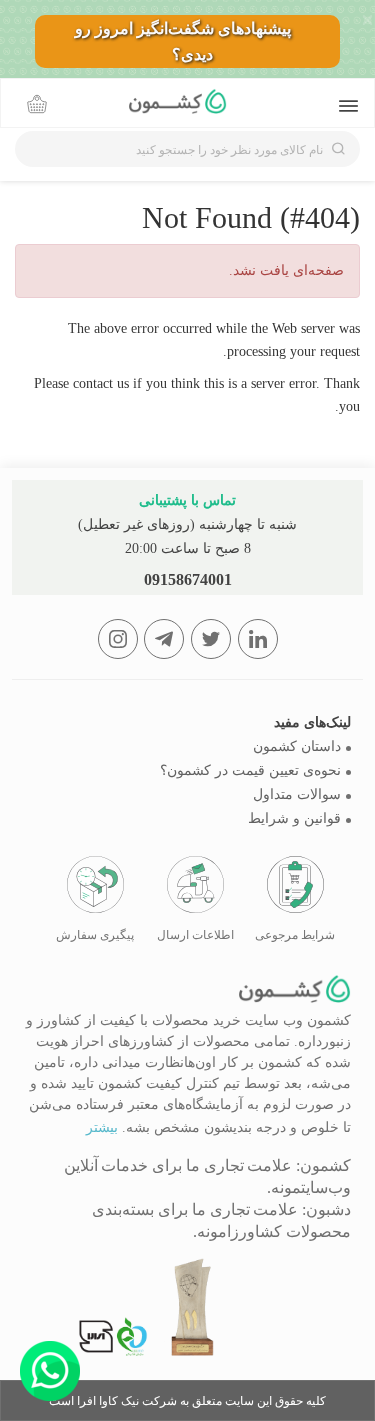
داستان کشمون (297, 746)
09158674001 (188, 579)
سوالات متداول (297, 794)
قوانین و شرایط (294, 818)
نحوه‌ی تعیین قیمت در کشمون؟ (250, 770)
